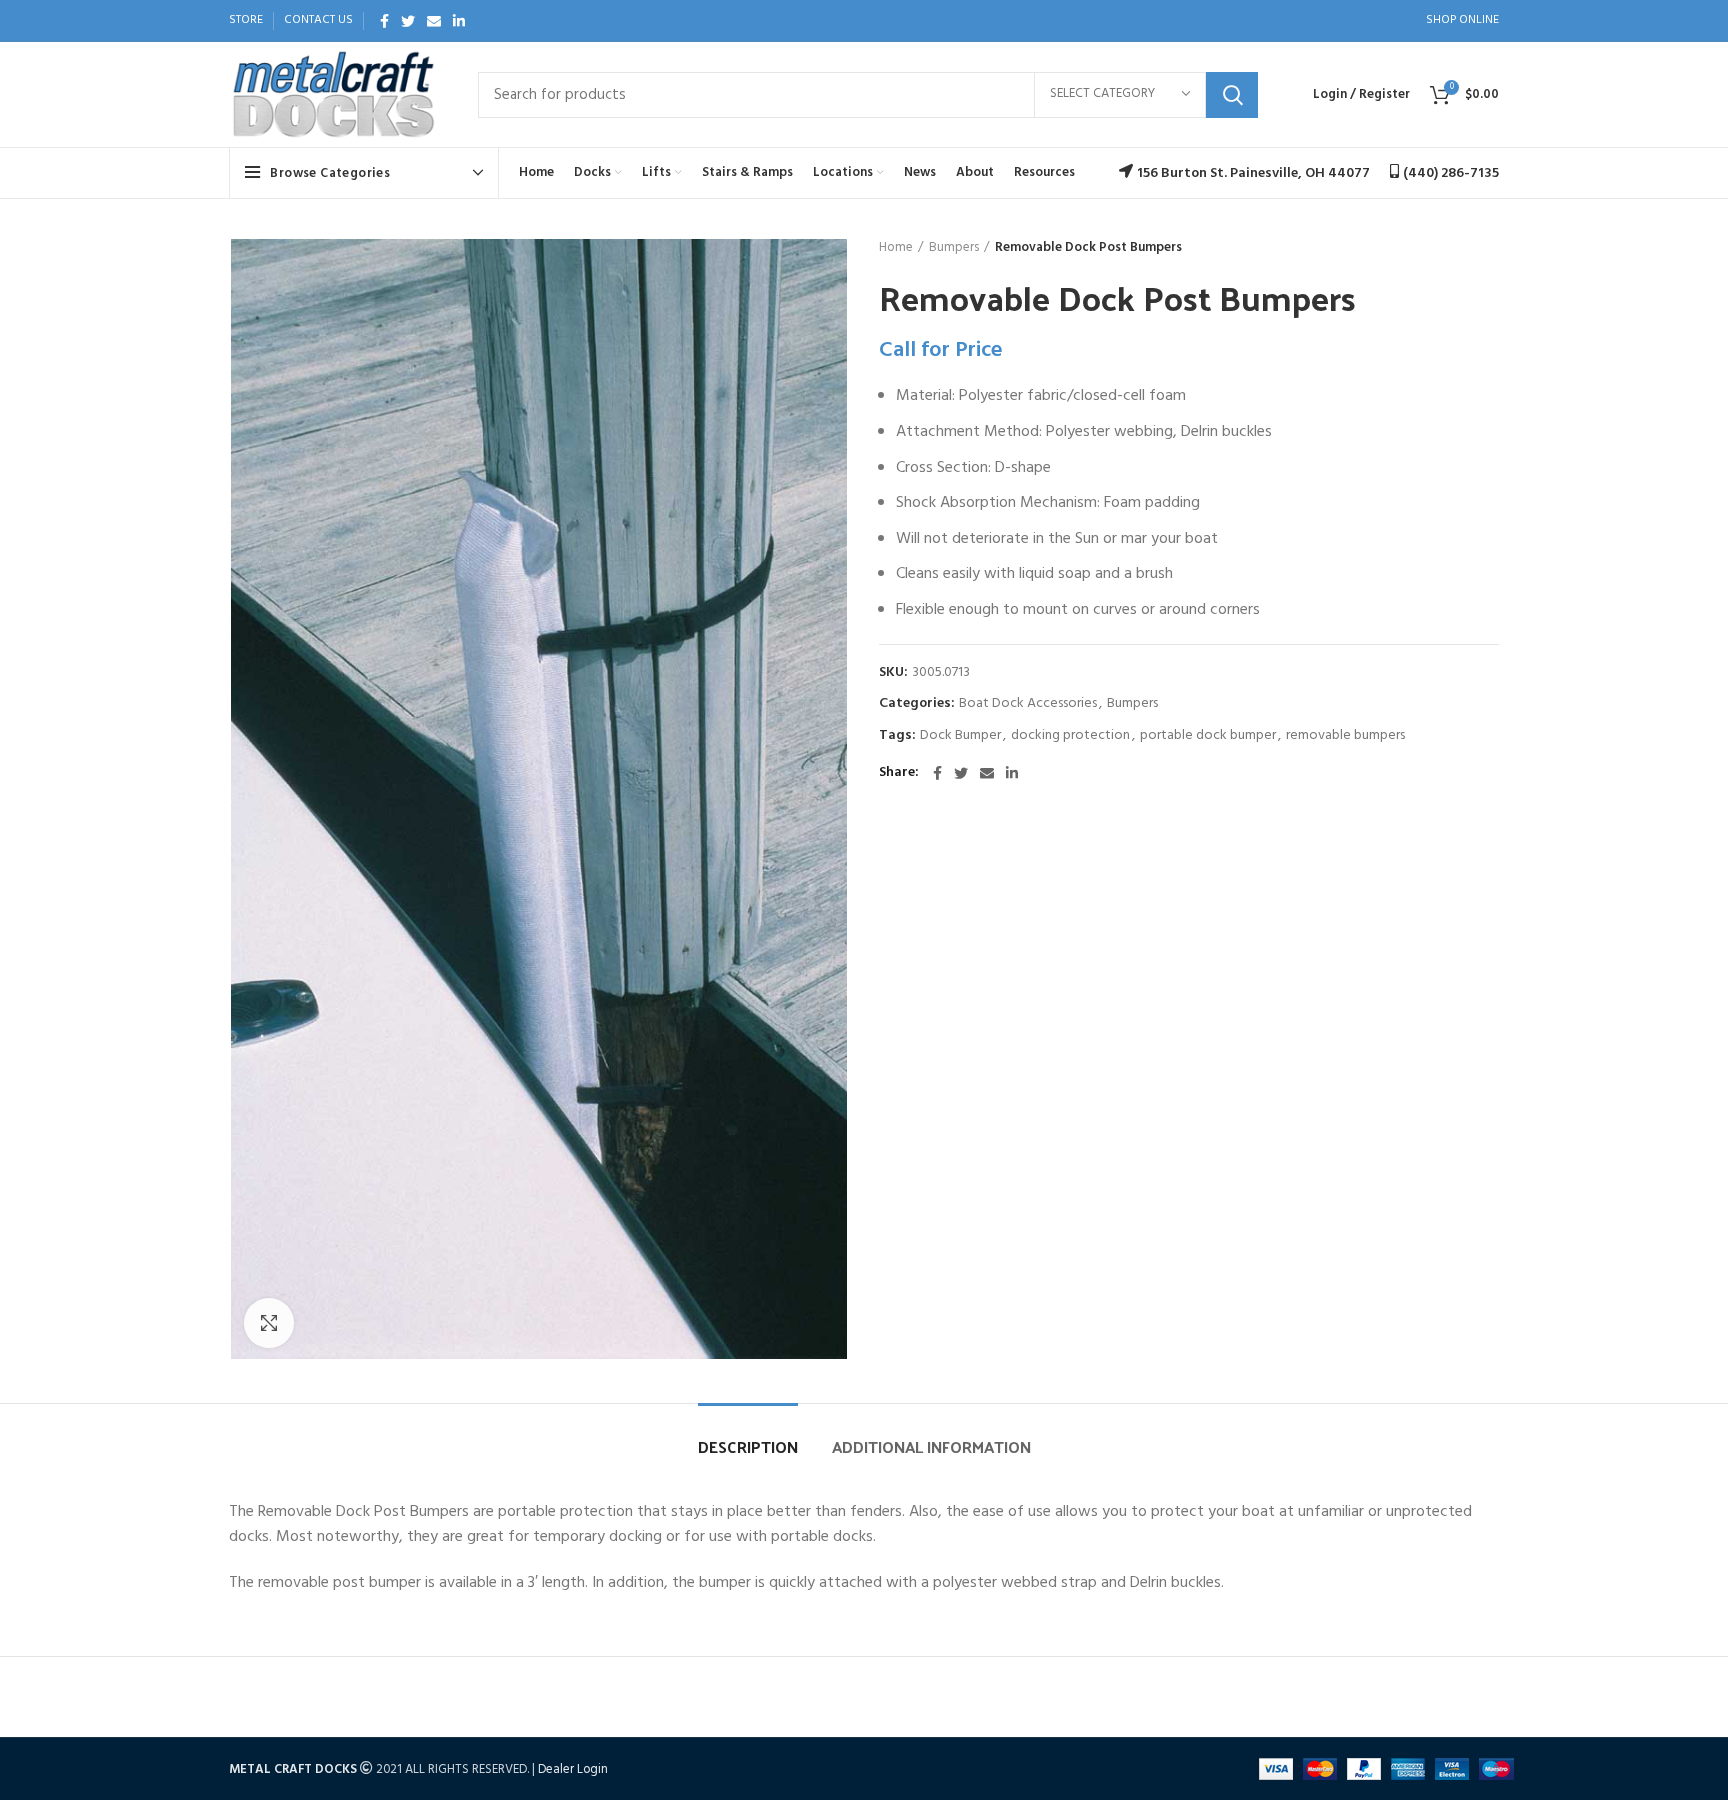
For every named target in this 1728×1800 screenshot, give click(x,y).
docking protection (1070, 736)
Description (748, 1446)
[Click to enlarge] (269, 1323)
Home (896, 248)
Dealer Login (573, 1769)
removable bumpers (1345, 736)
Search (1232, 95)
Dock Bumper (960, 736)
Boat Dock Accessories (1028, 704)
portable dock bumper (1208, 736)
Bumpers (954, 248)
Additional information (931, 1446)
